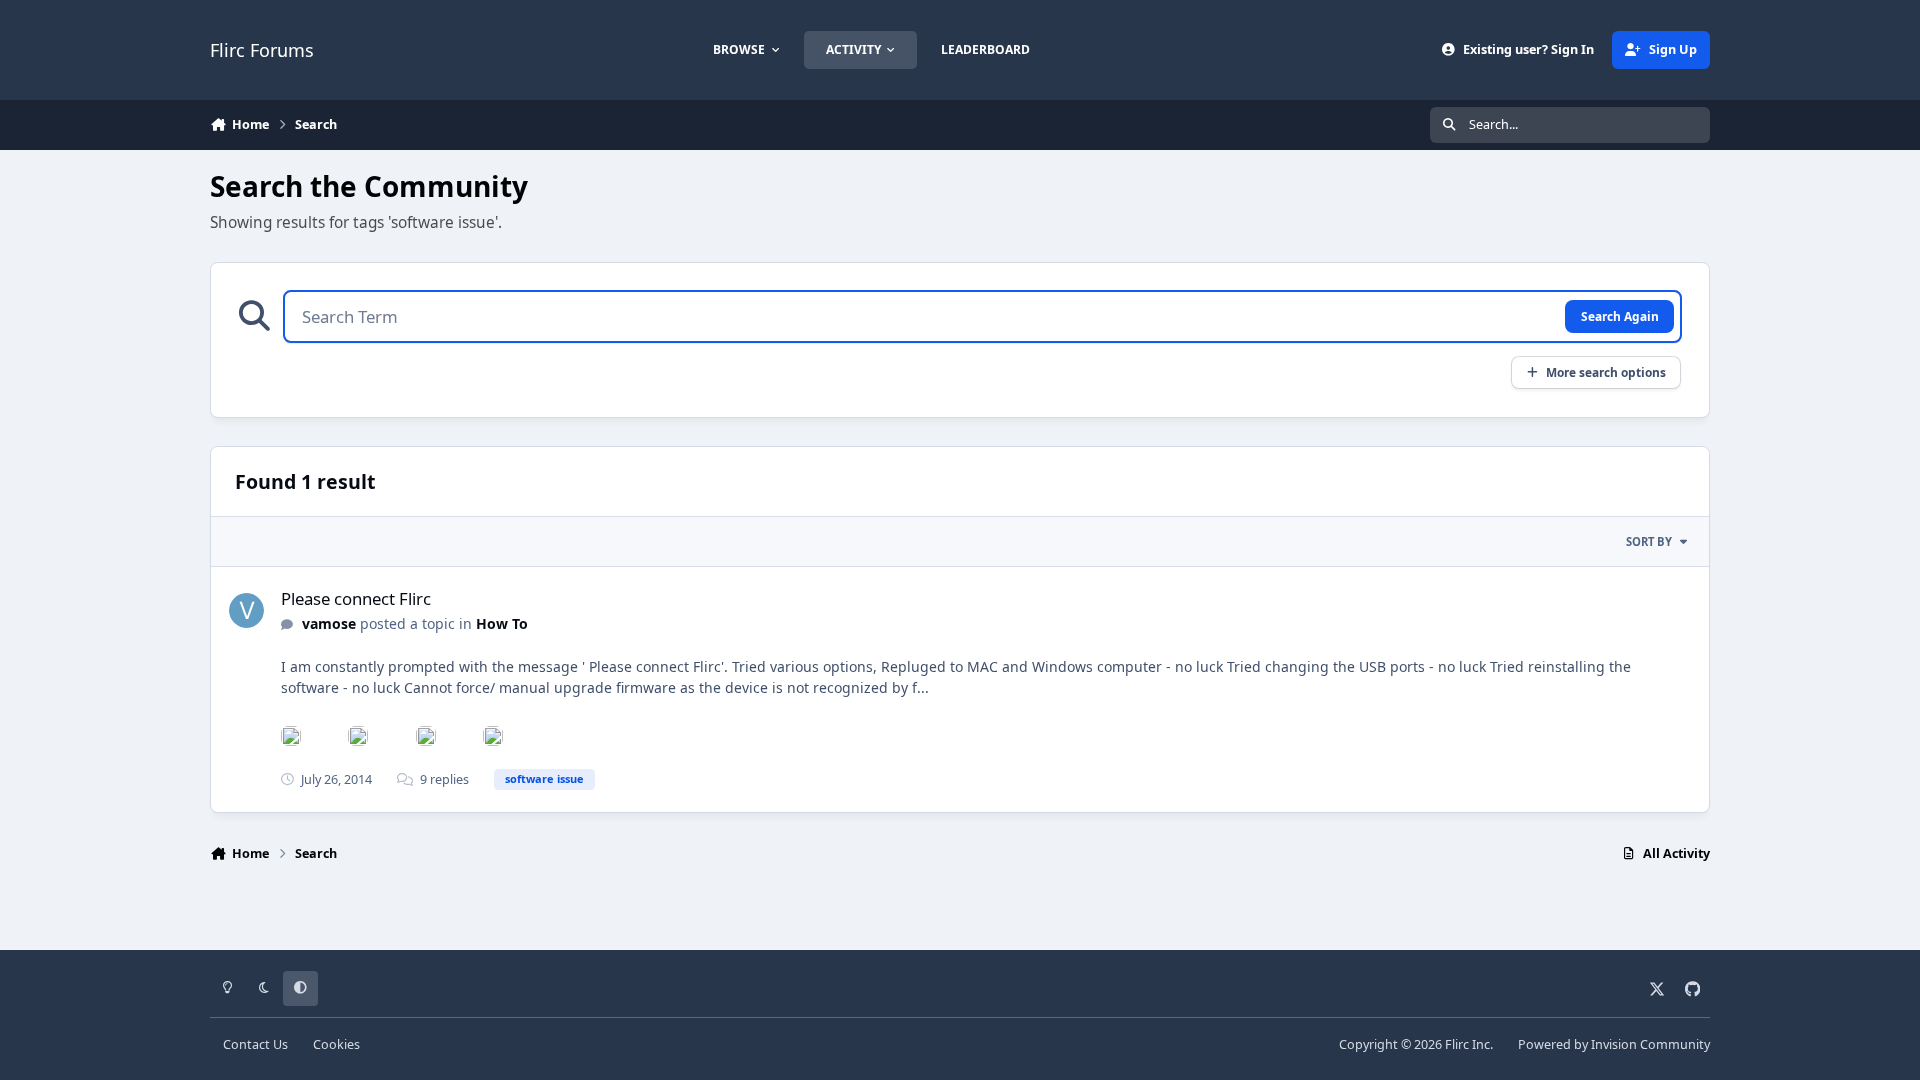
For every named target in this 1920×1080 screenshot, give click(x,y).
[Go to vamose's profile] (246, 610)
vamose (329, 623)
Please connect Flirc (356, 598)
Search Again (1620, 316)
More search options (1606, 372)
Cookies (336, 1044)
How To (502, 623)
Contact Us (255, 1044)
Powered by (1614, 1044)
